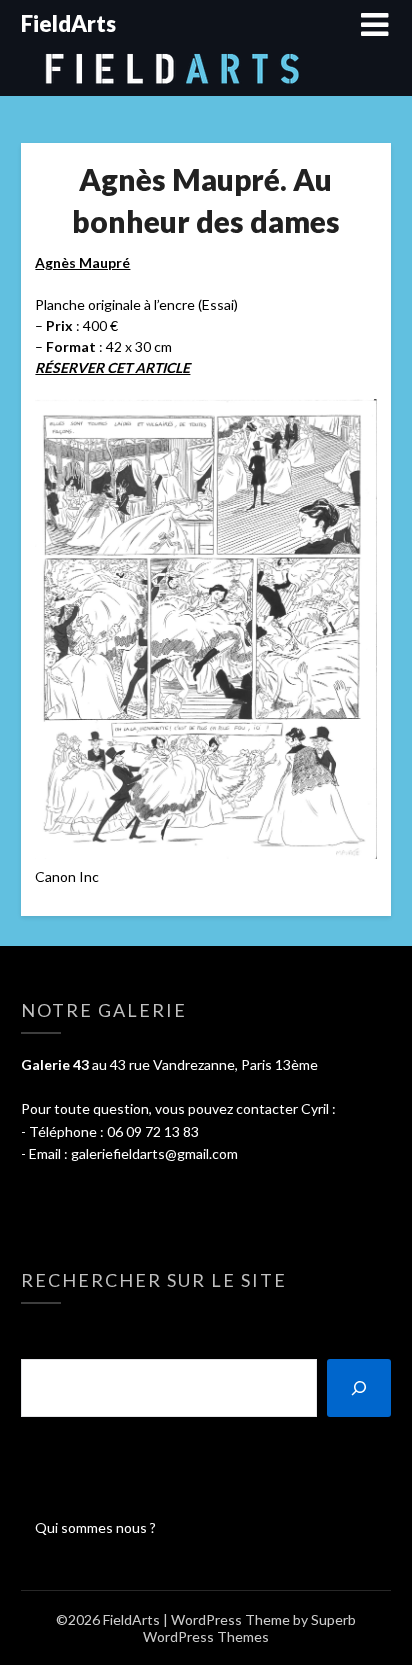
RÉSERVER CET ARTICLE (112, 367)
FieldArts (68, 23)
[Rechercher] (359, 1388)
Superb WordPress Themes (249, 1628)
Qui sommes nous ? (95, 1527)
